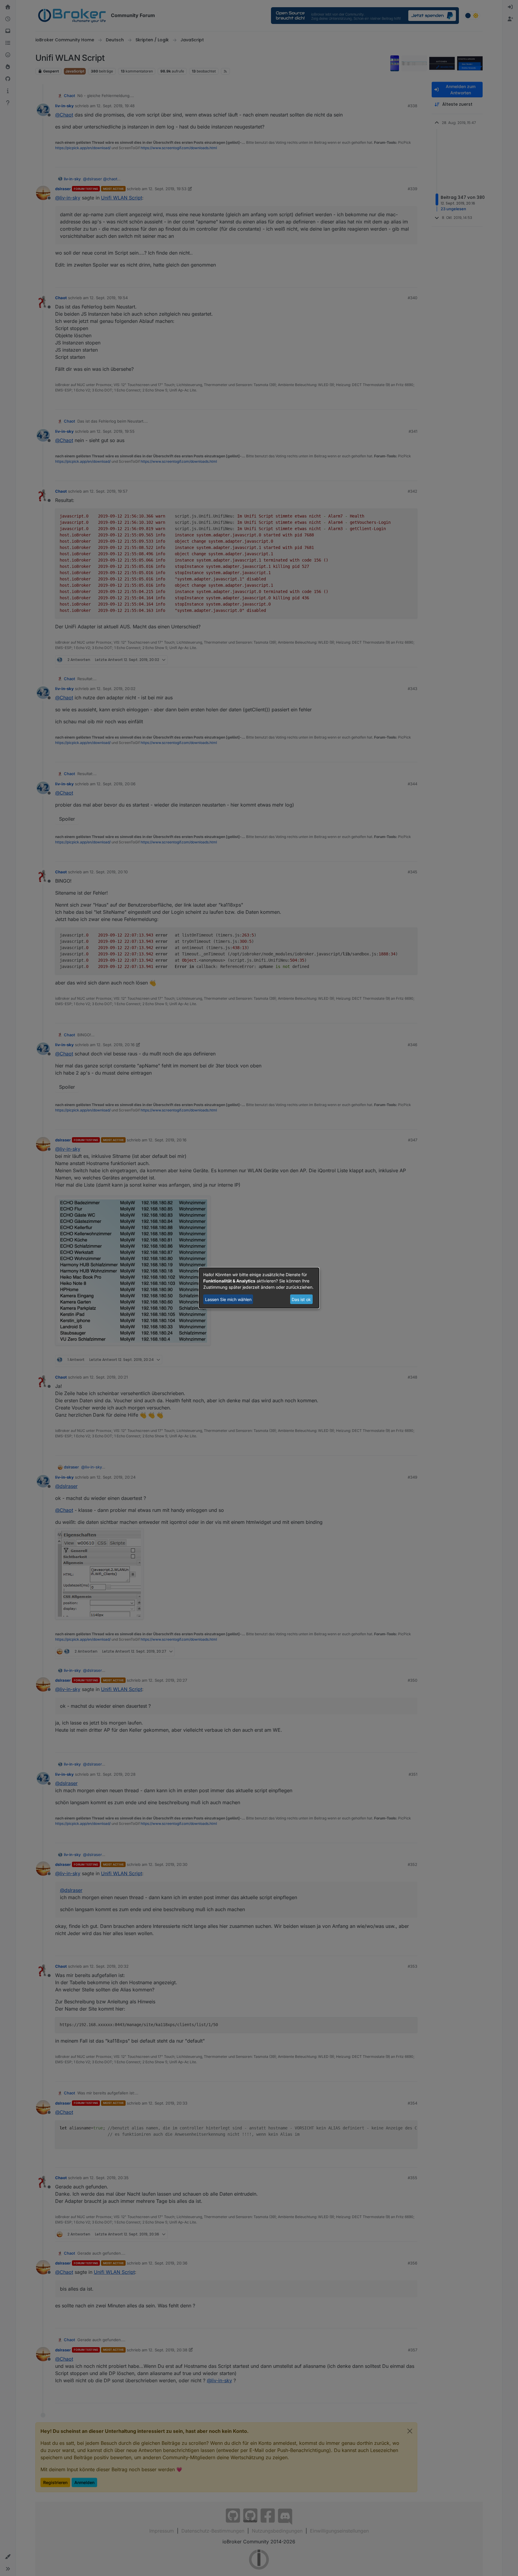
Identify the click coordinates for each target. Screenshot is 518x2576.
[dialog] (259, 1288)
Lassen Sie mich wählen (228, 1299)
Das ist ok (301, 1299)
